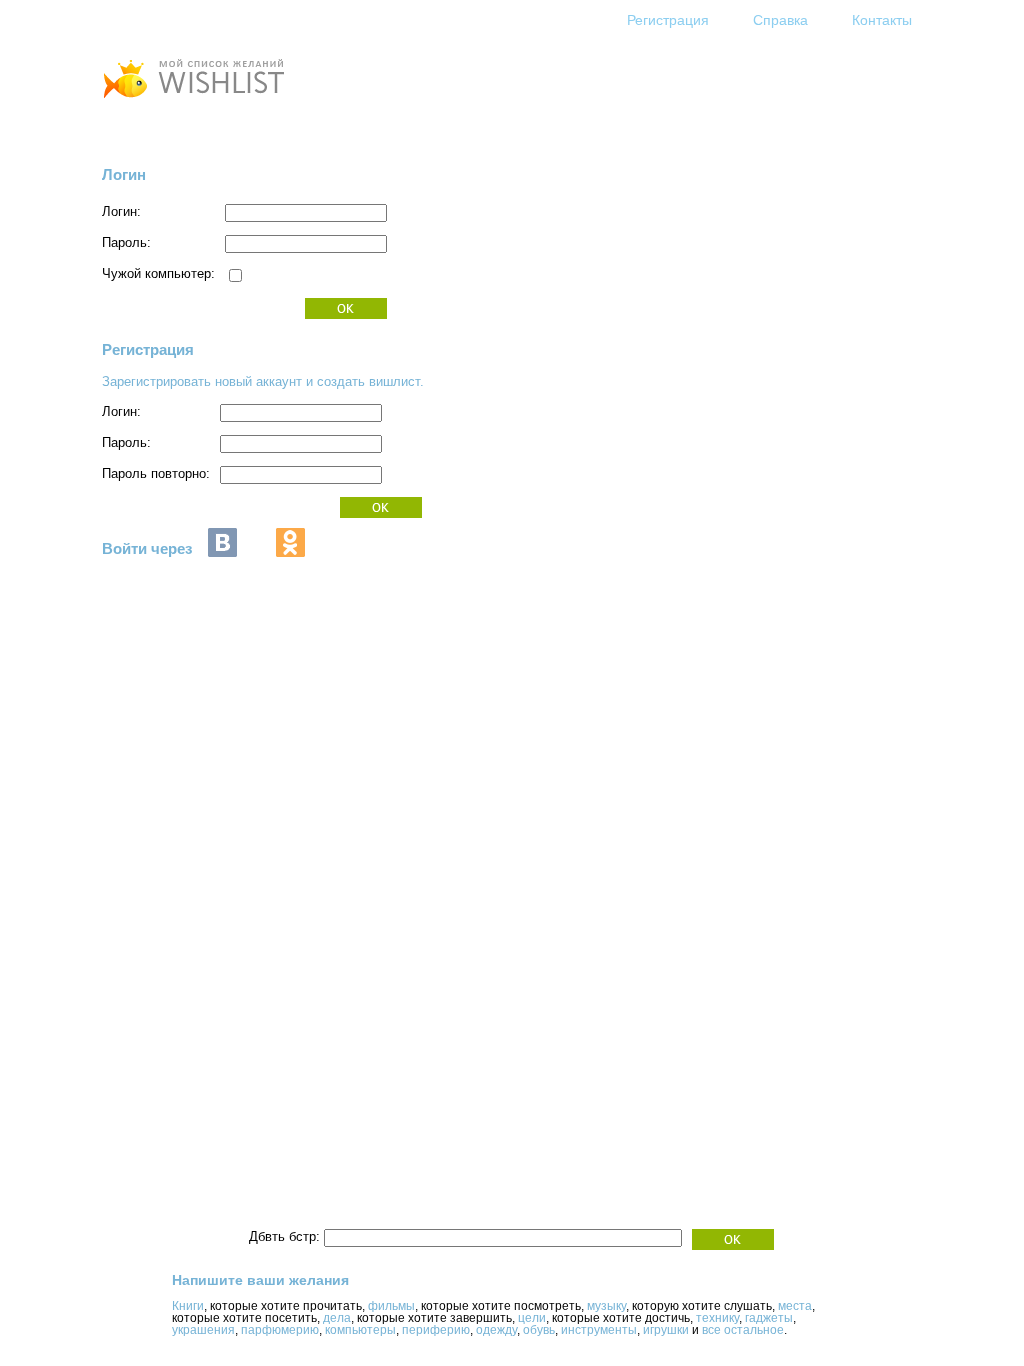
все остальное (743, 1330)
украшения (203, 1330)
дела (337, 1318)
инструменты (599, 1330)
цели (532, 1318)
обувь (539, 1330)
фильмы (391, 1306)
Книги (188, 1306)
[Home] (193, 100)
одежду (496, 1330)
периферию (436, 1330)
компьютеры (360, 1330)
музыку (606, 1306)
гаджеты (769, 1318)
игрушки (666, 1330)
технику (717, 1318)
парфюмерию (280, 1330)
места (795, 1306)
